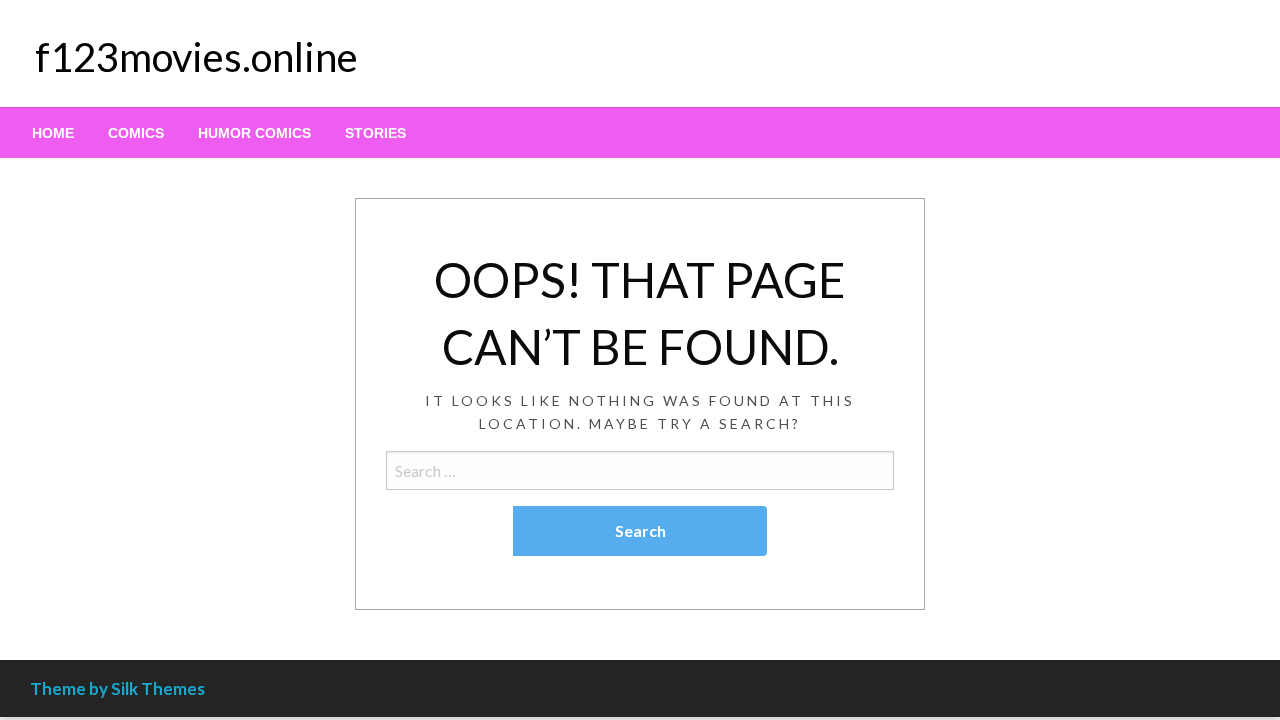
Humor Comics (254, 133)
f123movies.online (196, 57)
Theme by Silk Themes (117, 688)
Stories (375, 133)
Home (53, 133)
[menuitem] (53, 133)
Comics (136, 133)
